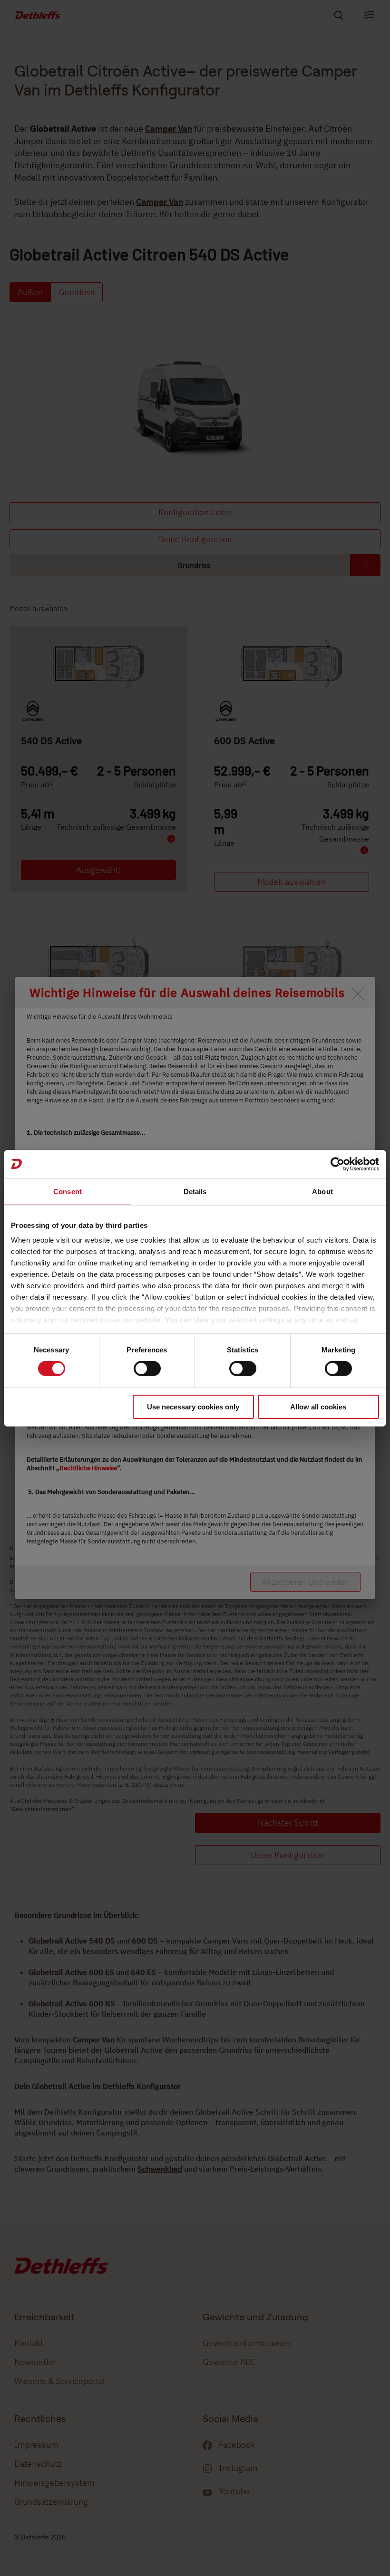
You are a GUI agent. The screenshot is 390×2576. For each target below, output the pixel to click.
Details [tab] (195, 1191)
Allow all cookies (318, 1407)
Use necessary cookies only (193, 1407)
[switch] (147, 1369)
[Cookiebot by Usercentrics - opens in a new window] (337, 1164)
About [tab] (322, 1191)
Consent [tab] (68, 1191)
